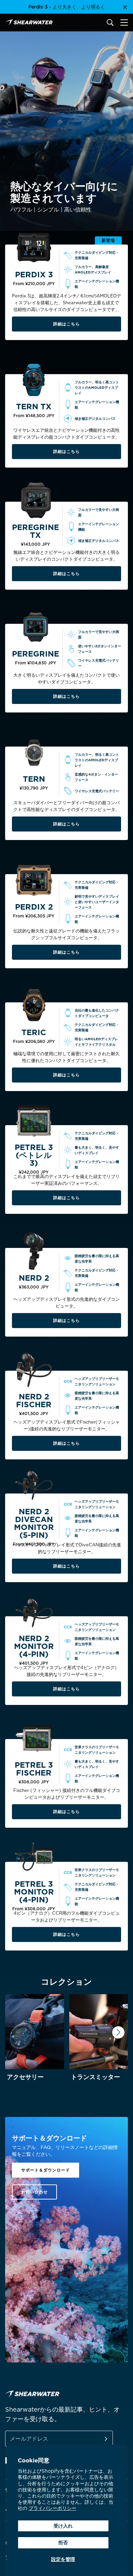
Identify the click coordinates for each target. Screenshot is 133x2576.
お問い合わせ (34, 2192)
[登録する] (98, 2439)
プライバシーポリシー (53, 2508)
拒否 (63, 2543)
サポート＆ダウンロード (46, 2170)
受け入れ (63, 2526)
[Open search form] (110, 23)
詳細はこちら (66, 324)
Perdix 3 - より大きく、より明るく (67, 7)
